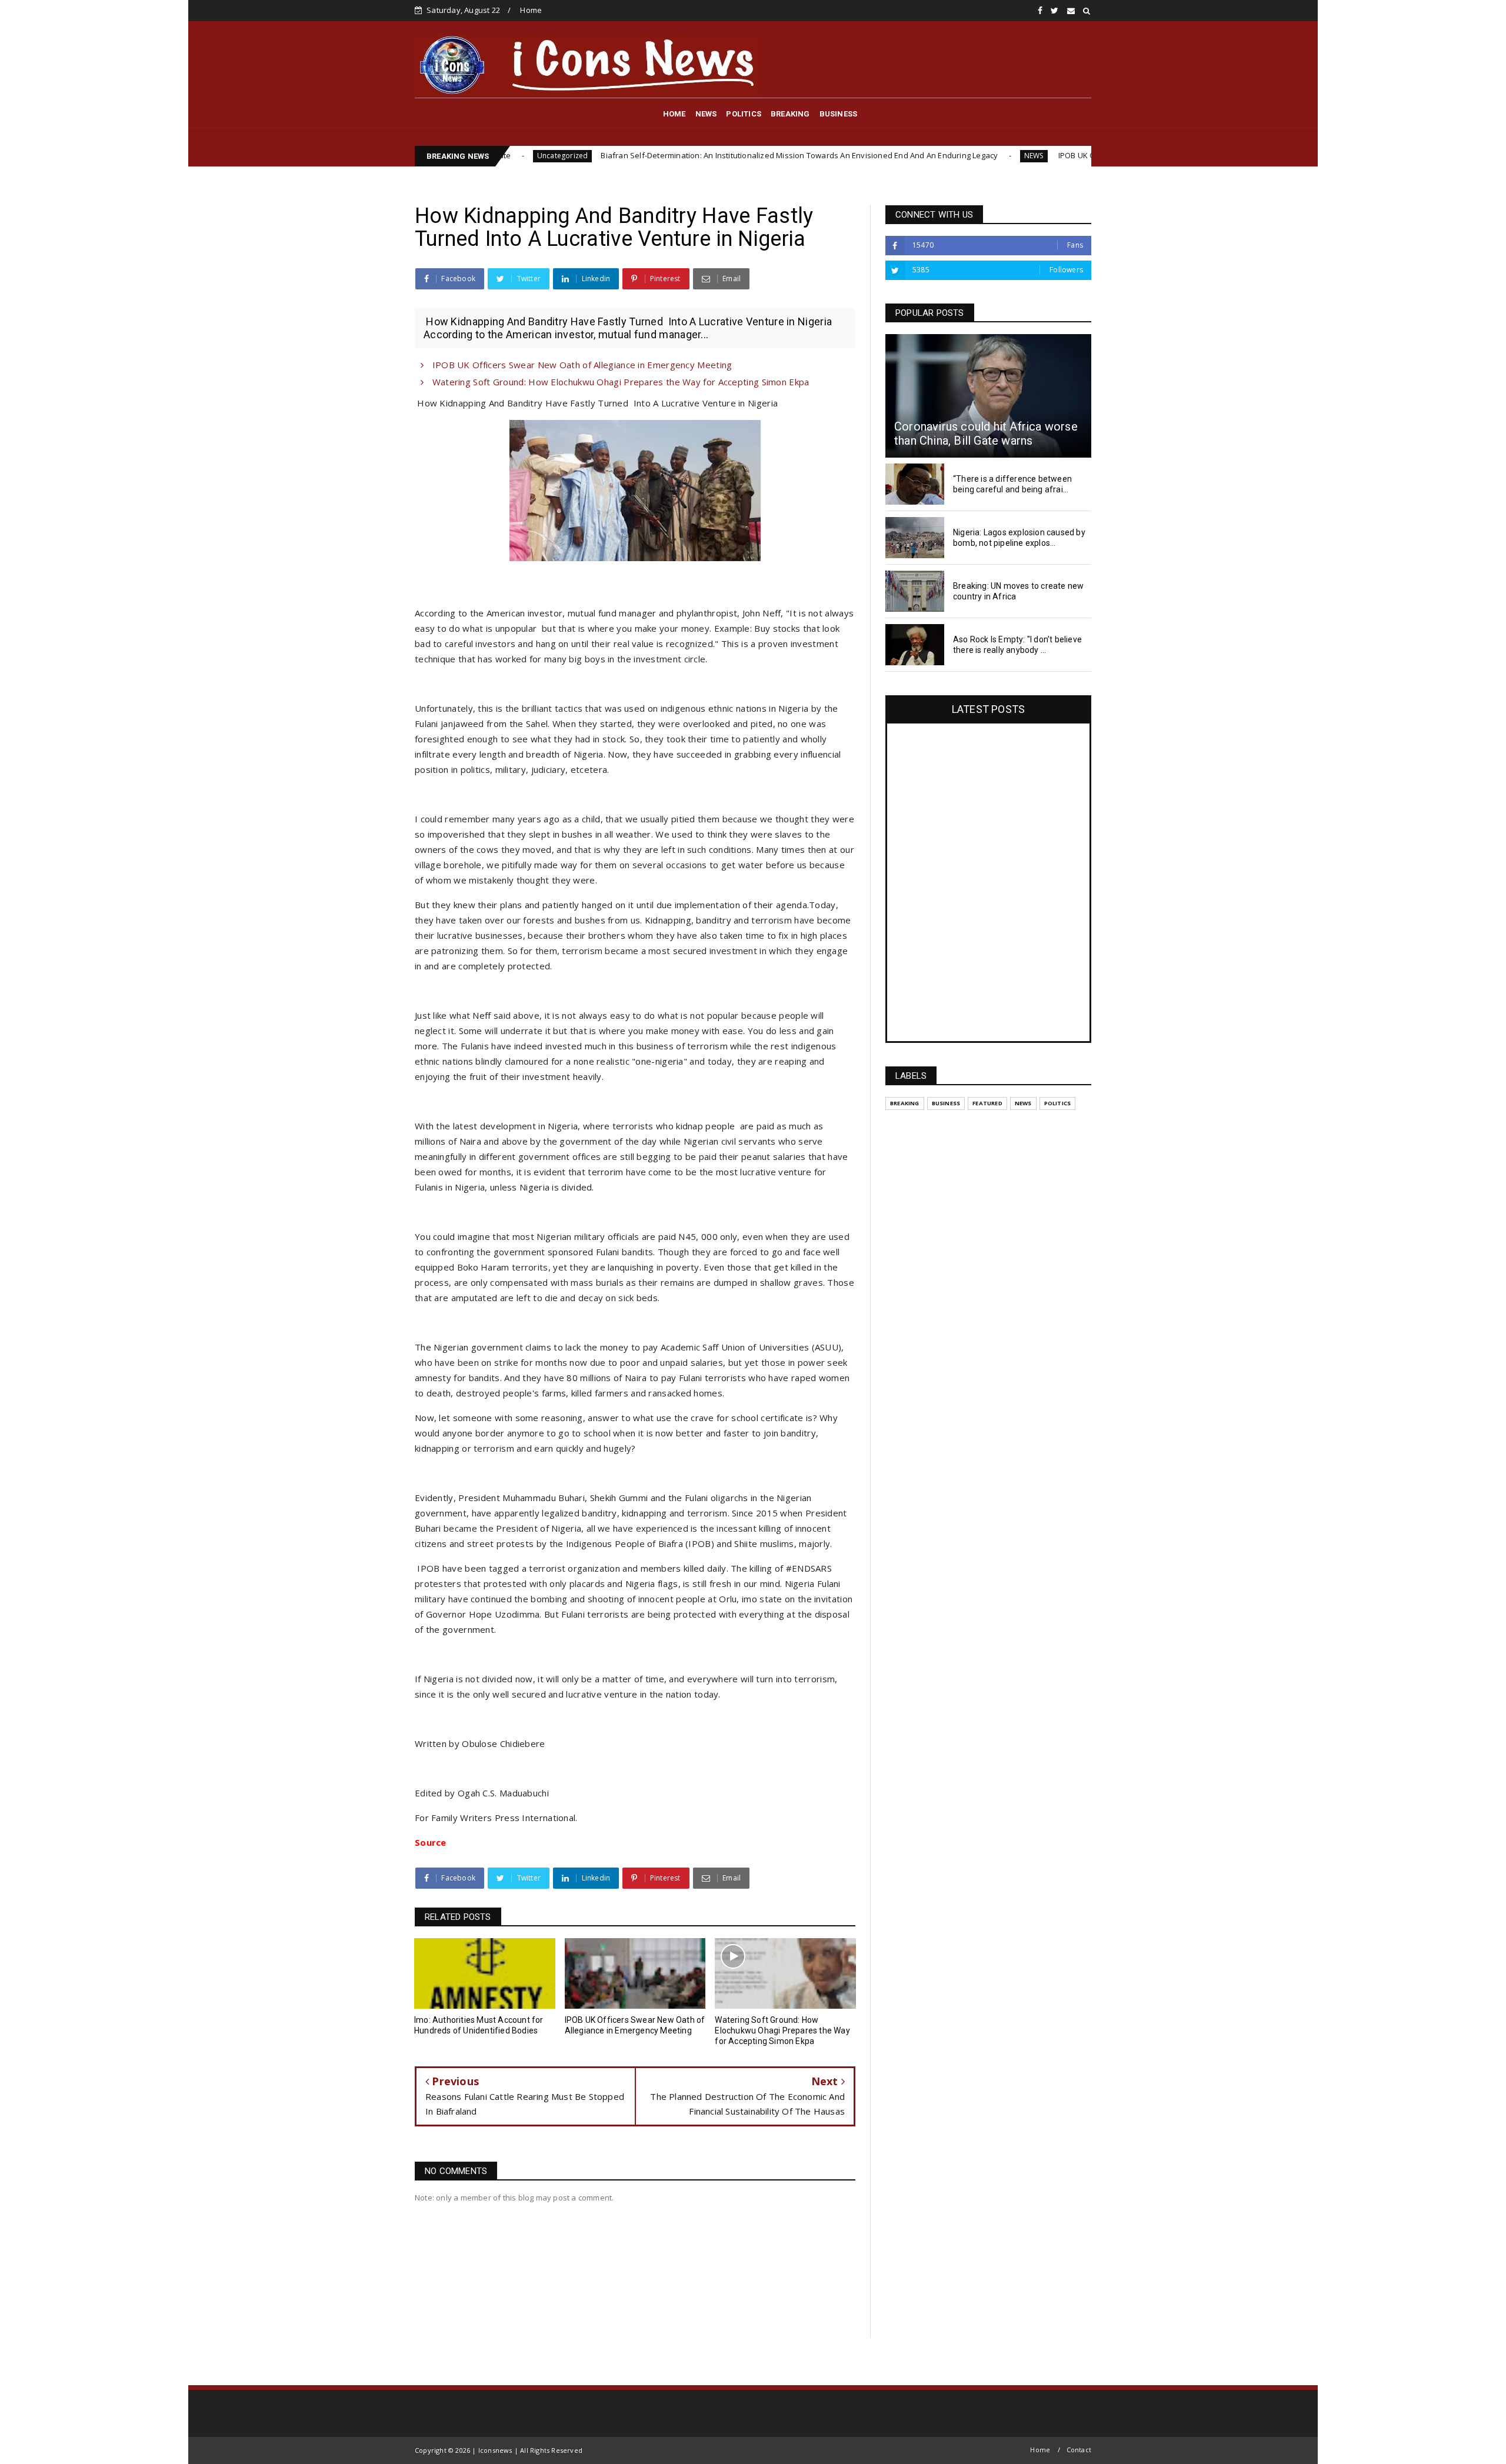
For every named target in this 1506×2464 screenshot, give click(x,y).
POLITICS (744, 114)
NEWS (706, 114)
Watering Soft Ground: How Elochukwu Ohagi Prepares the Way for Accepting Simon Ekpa (619, 382)
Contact (1079, 2450)
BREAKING (790, 114)
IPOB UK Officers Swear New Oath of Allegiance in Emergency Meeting (1049, 155)
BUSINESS (839, 114)
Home (531, 10)
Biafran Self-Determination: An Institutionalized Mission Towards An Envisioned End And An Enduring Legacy (663, 155)
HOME (674, 114)
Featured (987, 1103)
